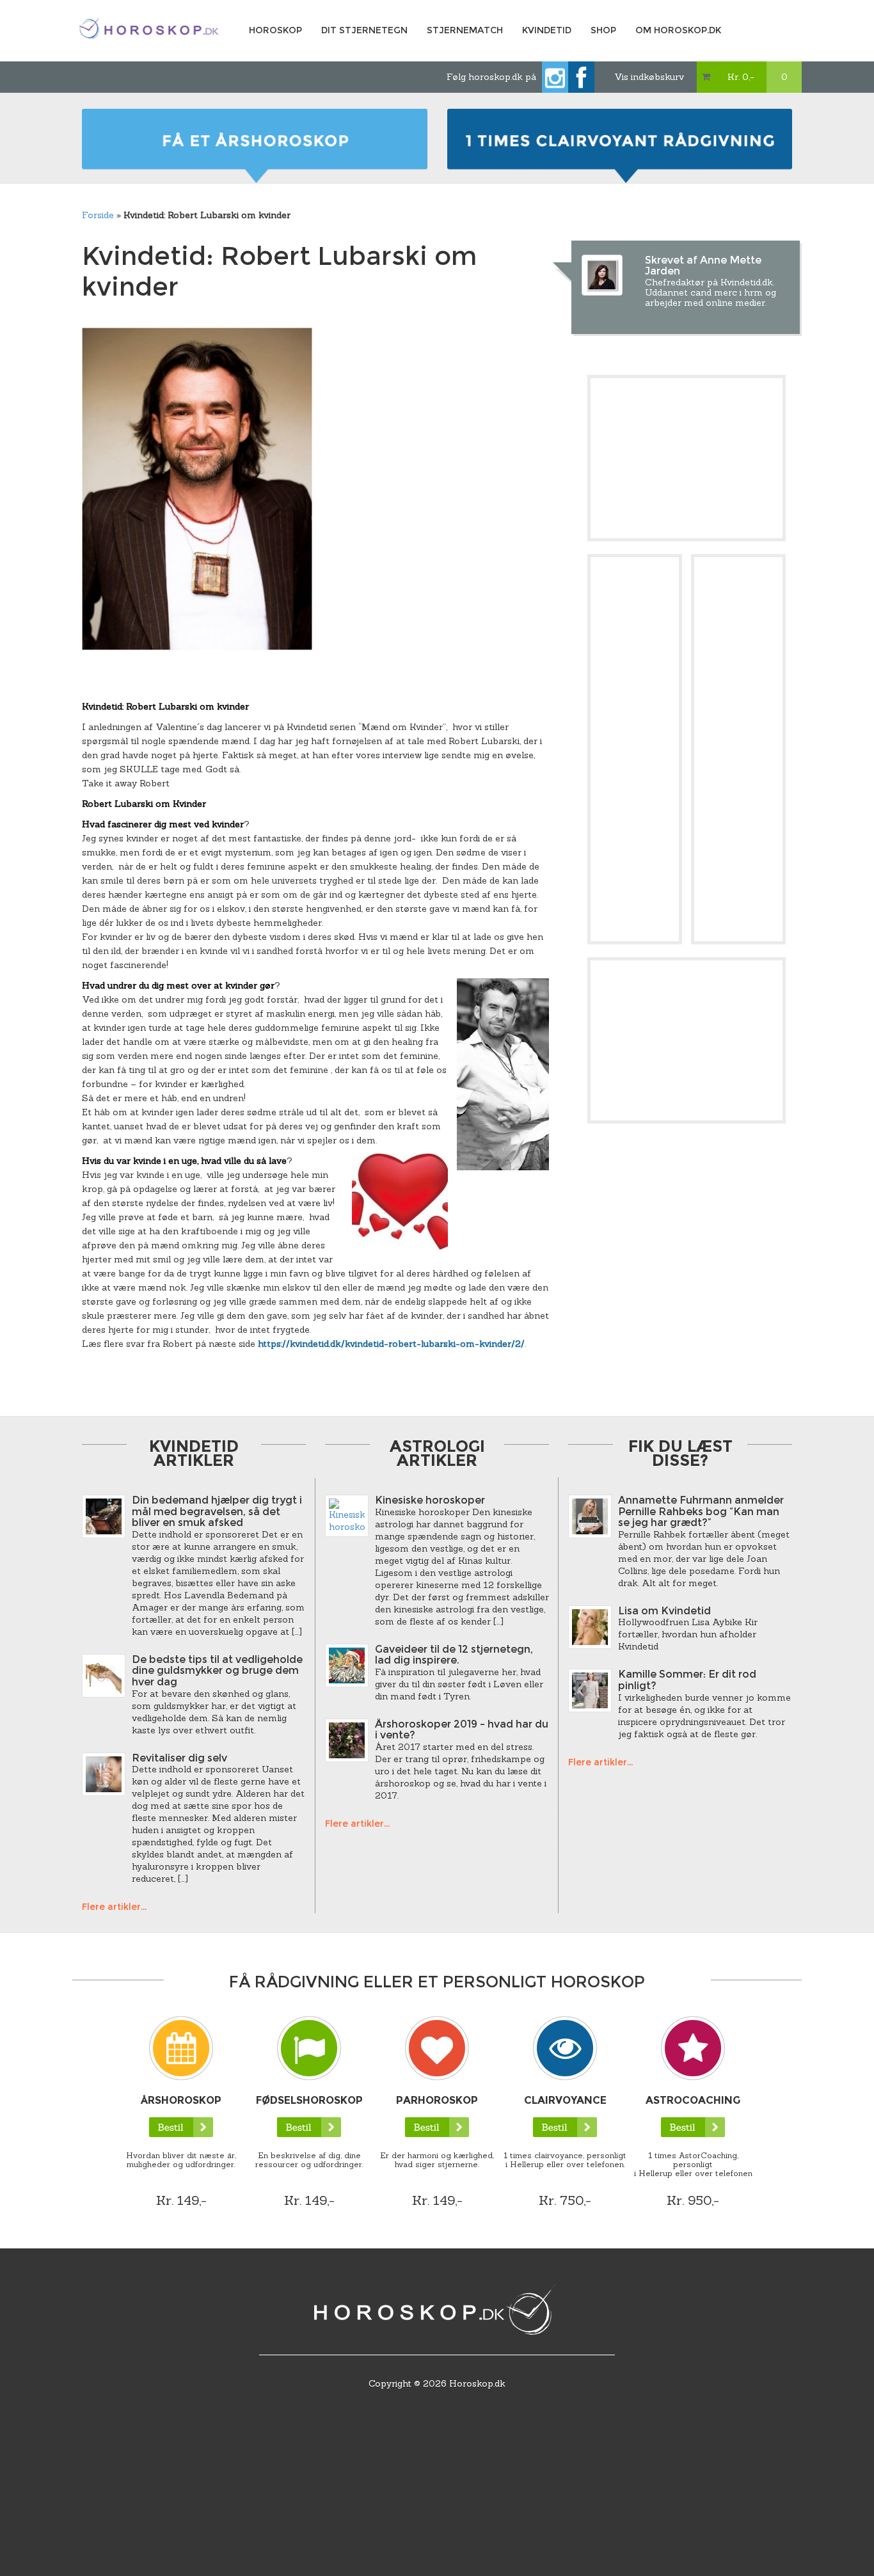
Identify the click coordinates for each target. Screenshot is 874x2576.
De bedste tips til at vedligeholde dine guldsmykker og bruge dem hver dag (217, 1671)
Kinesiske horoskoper (430, 1500)
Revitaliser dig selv (179, 1758)
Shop (603, 30)
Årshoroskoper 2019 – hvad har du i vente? (462, 1730)
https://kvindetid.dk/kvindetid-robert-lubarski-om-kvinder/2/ (391, 1344)
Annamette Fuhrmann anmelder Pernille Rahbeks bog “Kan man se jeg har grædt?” (701, 1511)
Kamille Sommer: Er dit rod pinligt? (687, 1680)
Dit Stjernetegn (364, 30)
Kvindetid (547, 30)
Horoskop (275, 30)
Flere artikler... (114, 1907)
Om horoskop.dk (678, 30)
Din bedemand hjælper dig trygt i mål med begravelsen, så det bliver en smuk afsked (217, 1511)
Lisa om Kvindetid (664, 1611)
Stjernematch (465, 30)
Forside (98, 215)
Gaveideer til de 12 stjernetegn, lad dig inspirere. (454, 1655)
